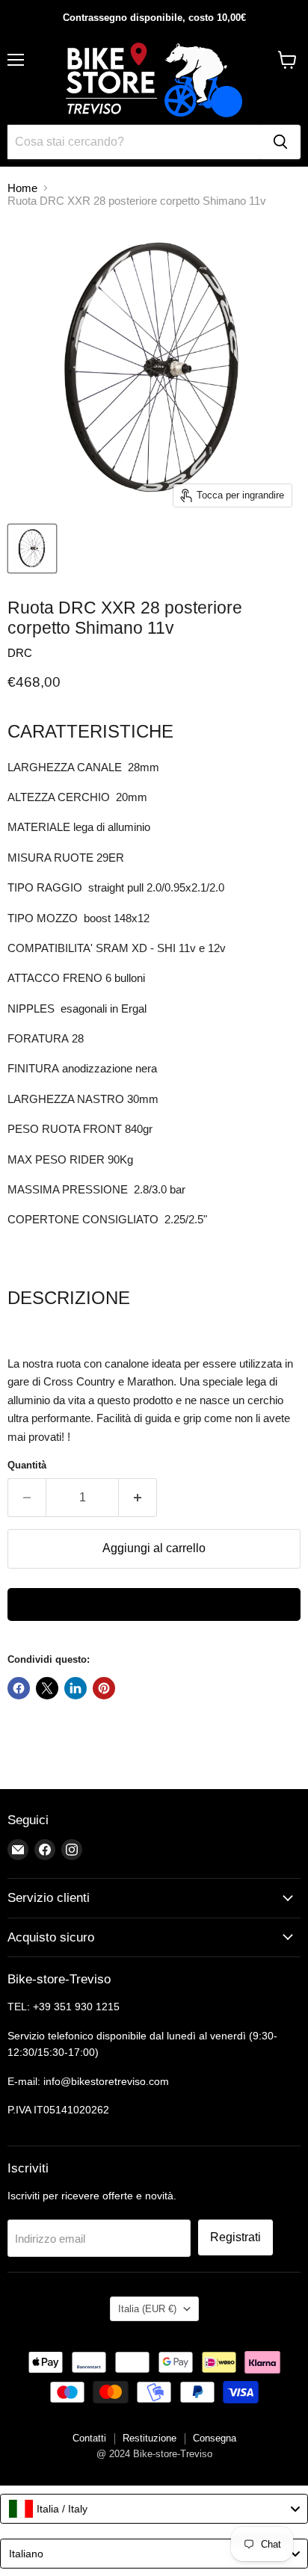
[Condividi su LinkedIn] (76, 1688)
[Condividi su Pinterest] (104, 1688)
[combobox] (154, 2509)
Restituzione (150, 2438)
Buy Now (154, 1604)
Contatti (89, 2438)
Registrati (235, 2237)
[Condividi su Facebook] (19, 1688)
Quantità (27, 1465)
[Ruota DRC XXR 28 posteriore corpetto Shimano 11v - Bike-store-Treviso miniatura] (32, 549)
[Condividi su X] (47, 1688)
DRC (20, 653)
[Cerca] (280, 142)
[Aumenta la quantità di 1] (138, 1498)
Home (22, 188)
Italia (147, 2309)
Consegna (215, 2438)
